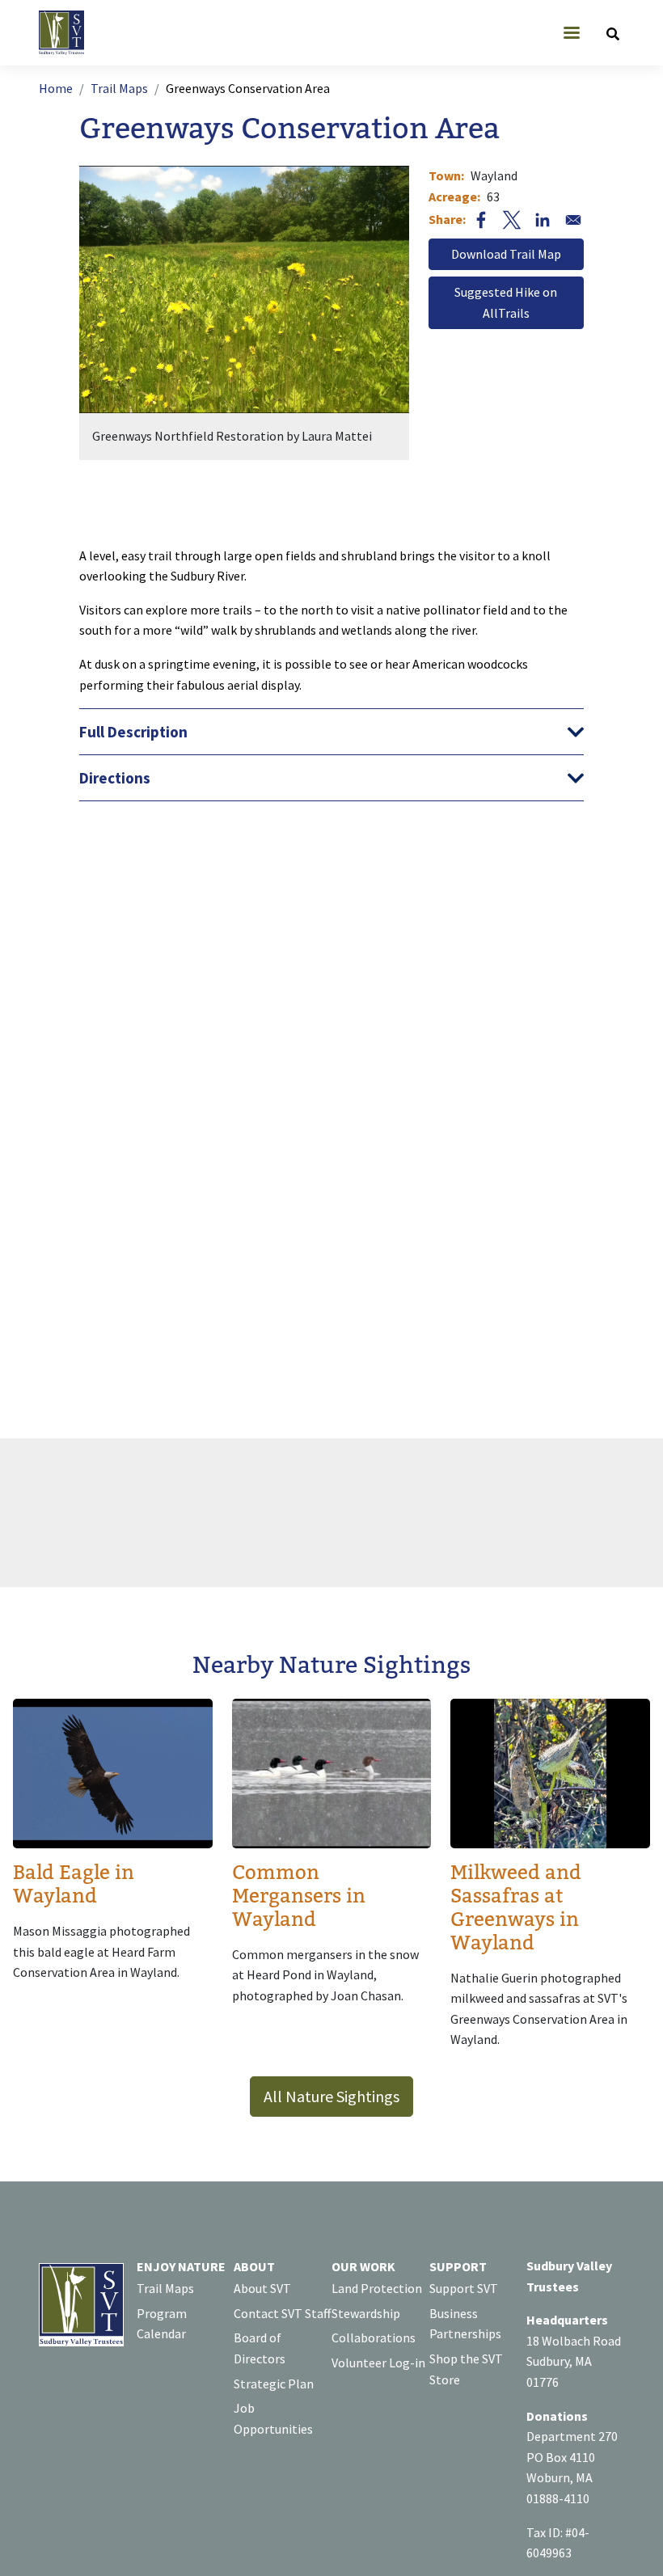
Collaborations (374, 2337)
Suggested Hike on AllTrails (506, 302)
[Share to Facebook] (481, 220)
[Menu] (571, 34)
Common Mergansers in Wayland (299, 1896)
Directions (115, 778)
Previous (162, 323)
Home (56, 88)
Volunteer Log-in (378, 2363)
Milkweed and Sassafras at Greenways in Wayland (516, 1908)
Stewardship (366, 2313)
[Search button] (613, 33)
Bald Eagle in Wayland (74, 1885)
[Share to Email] (573, 220)
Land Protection (377, 2288)
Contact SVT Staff (282, 2313)
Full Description (133, 732)
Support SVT (464, 2288)
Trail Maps (119, 88)
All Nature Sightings (331, 2096)
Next (327, 323)
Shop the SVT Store (466, 2369)
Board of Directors (260, 2348)
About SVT (262, 2288)
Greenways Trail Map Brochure (506, 255)
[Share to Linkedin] (543, 220)
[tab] (331, 732)
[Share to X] (512, 220)
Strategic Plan (274, 2384)
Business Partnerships (465, 2324)
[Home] (68, 33)
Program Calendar (162, 2324)
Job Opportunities (273, 2418)
